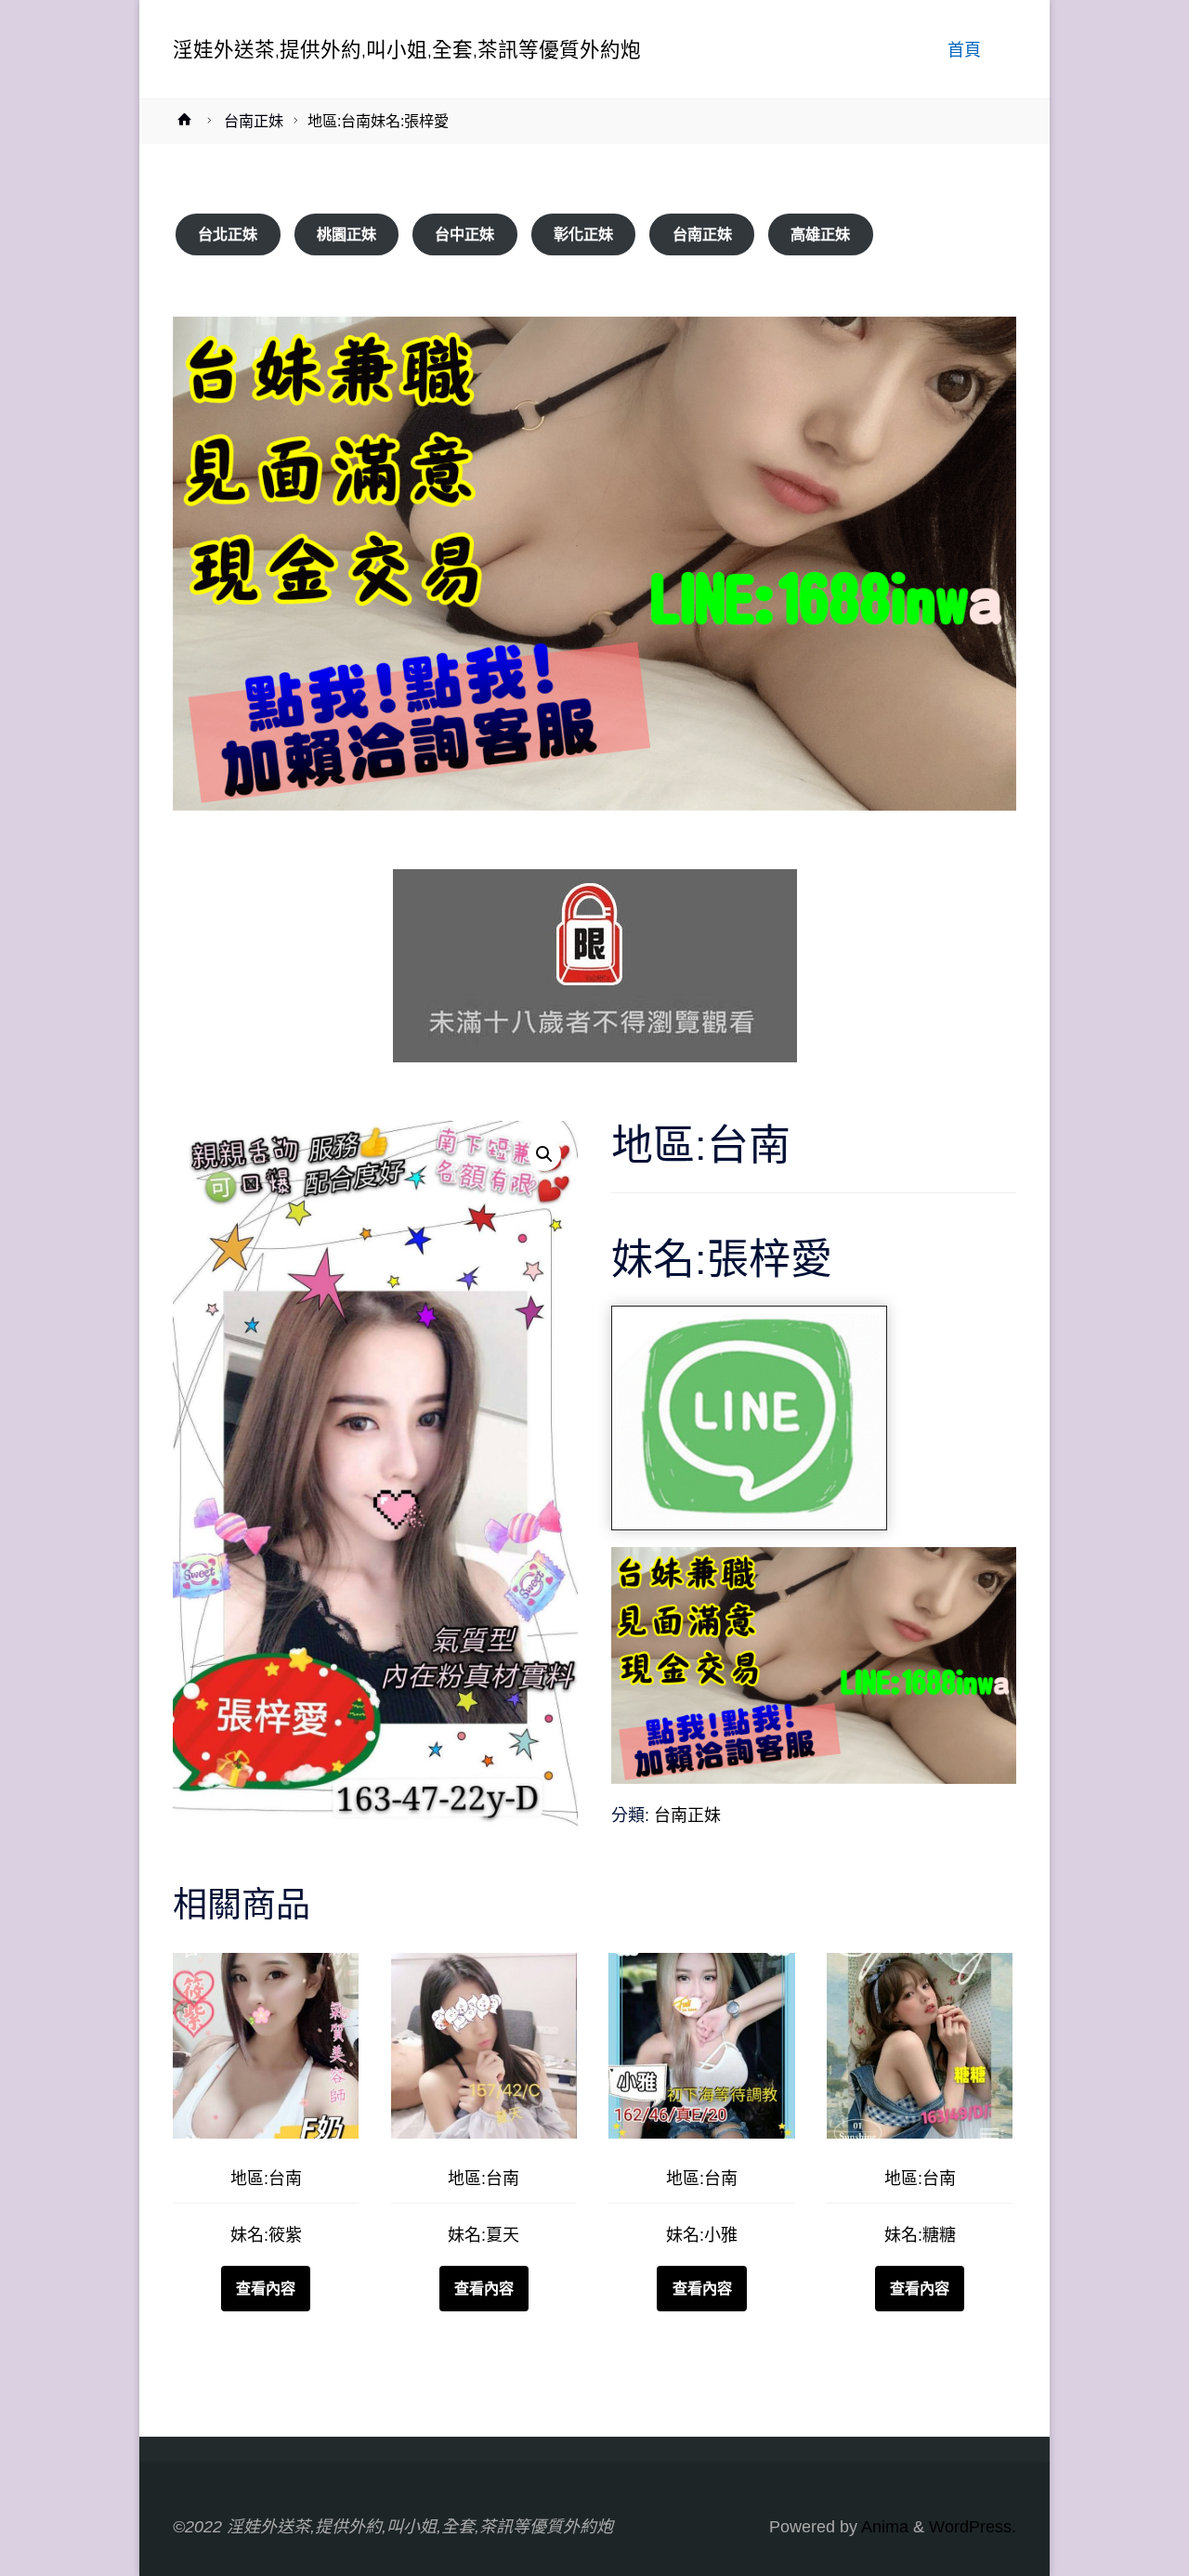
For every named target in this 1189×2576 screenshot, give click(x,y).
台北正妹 (228, 234)
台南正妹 (254, 121)
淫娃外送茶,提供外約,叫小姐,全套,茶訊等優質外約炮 (407, 49)
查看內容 (266, 2288)
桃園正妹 (346, 234)
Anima (883, 2527)
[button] (544, 1154)
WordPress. (973, 2527)
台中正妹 (464, 234)
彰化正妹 (583, 234)
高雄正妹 (820, 234)
